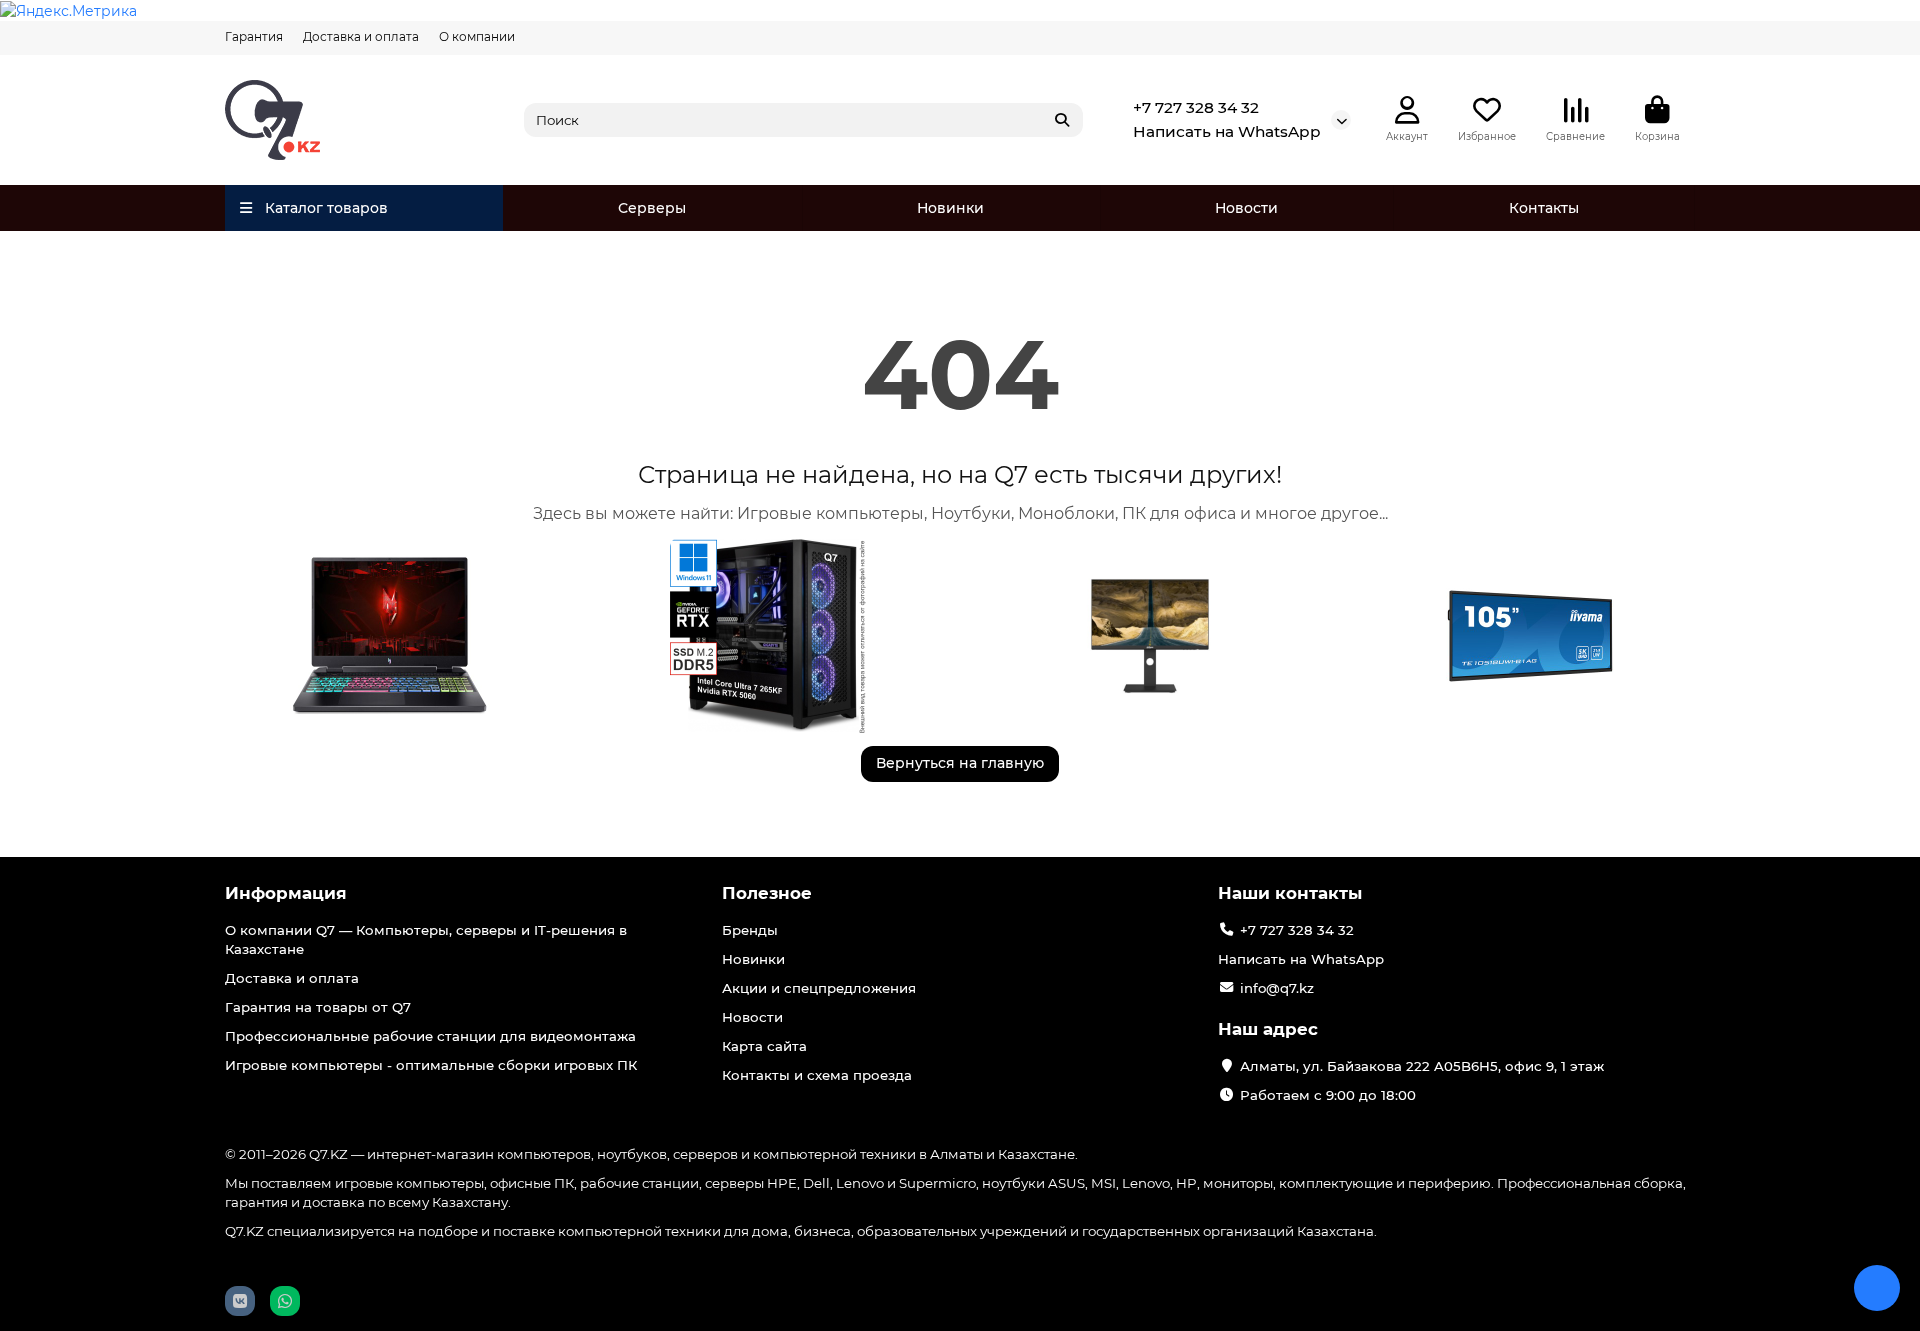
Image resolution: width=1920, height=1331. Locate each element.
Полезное (767, 893)
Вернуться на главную (960, 763)
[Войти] (1407, 110)
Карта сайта (764, 1046)
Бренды (750, 930)
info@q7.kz (1277, 988)
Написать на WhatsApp (1227, 131)
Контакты (1544, 208)
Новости (1246, 208)
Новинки (950, 208)
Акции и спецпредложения (819, 988)
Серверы (652, 208)
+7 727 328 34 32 (1196, 107)
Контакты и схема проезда (817, 1075)
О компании (477, 36)
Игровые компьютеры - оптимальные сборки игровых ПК (431, 1065)
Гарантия (254, 36)
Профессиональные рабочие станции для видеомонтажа (430, 1036)
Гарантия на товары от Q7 (318, 1007)
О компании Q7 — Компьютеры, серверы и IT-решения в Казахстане (426, 939)
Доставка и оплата (361, 36)
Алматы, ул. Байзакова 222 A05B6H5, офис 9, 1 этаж (1422, 1066)
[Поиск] (1062, 120)
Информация (286, 893)
